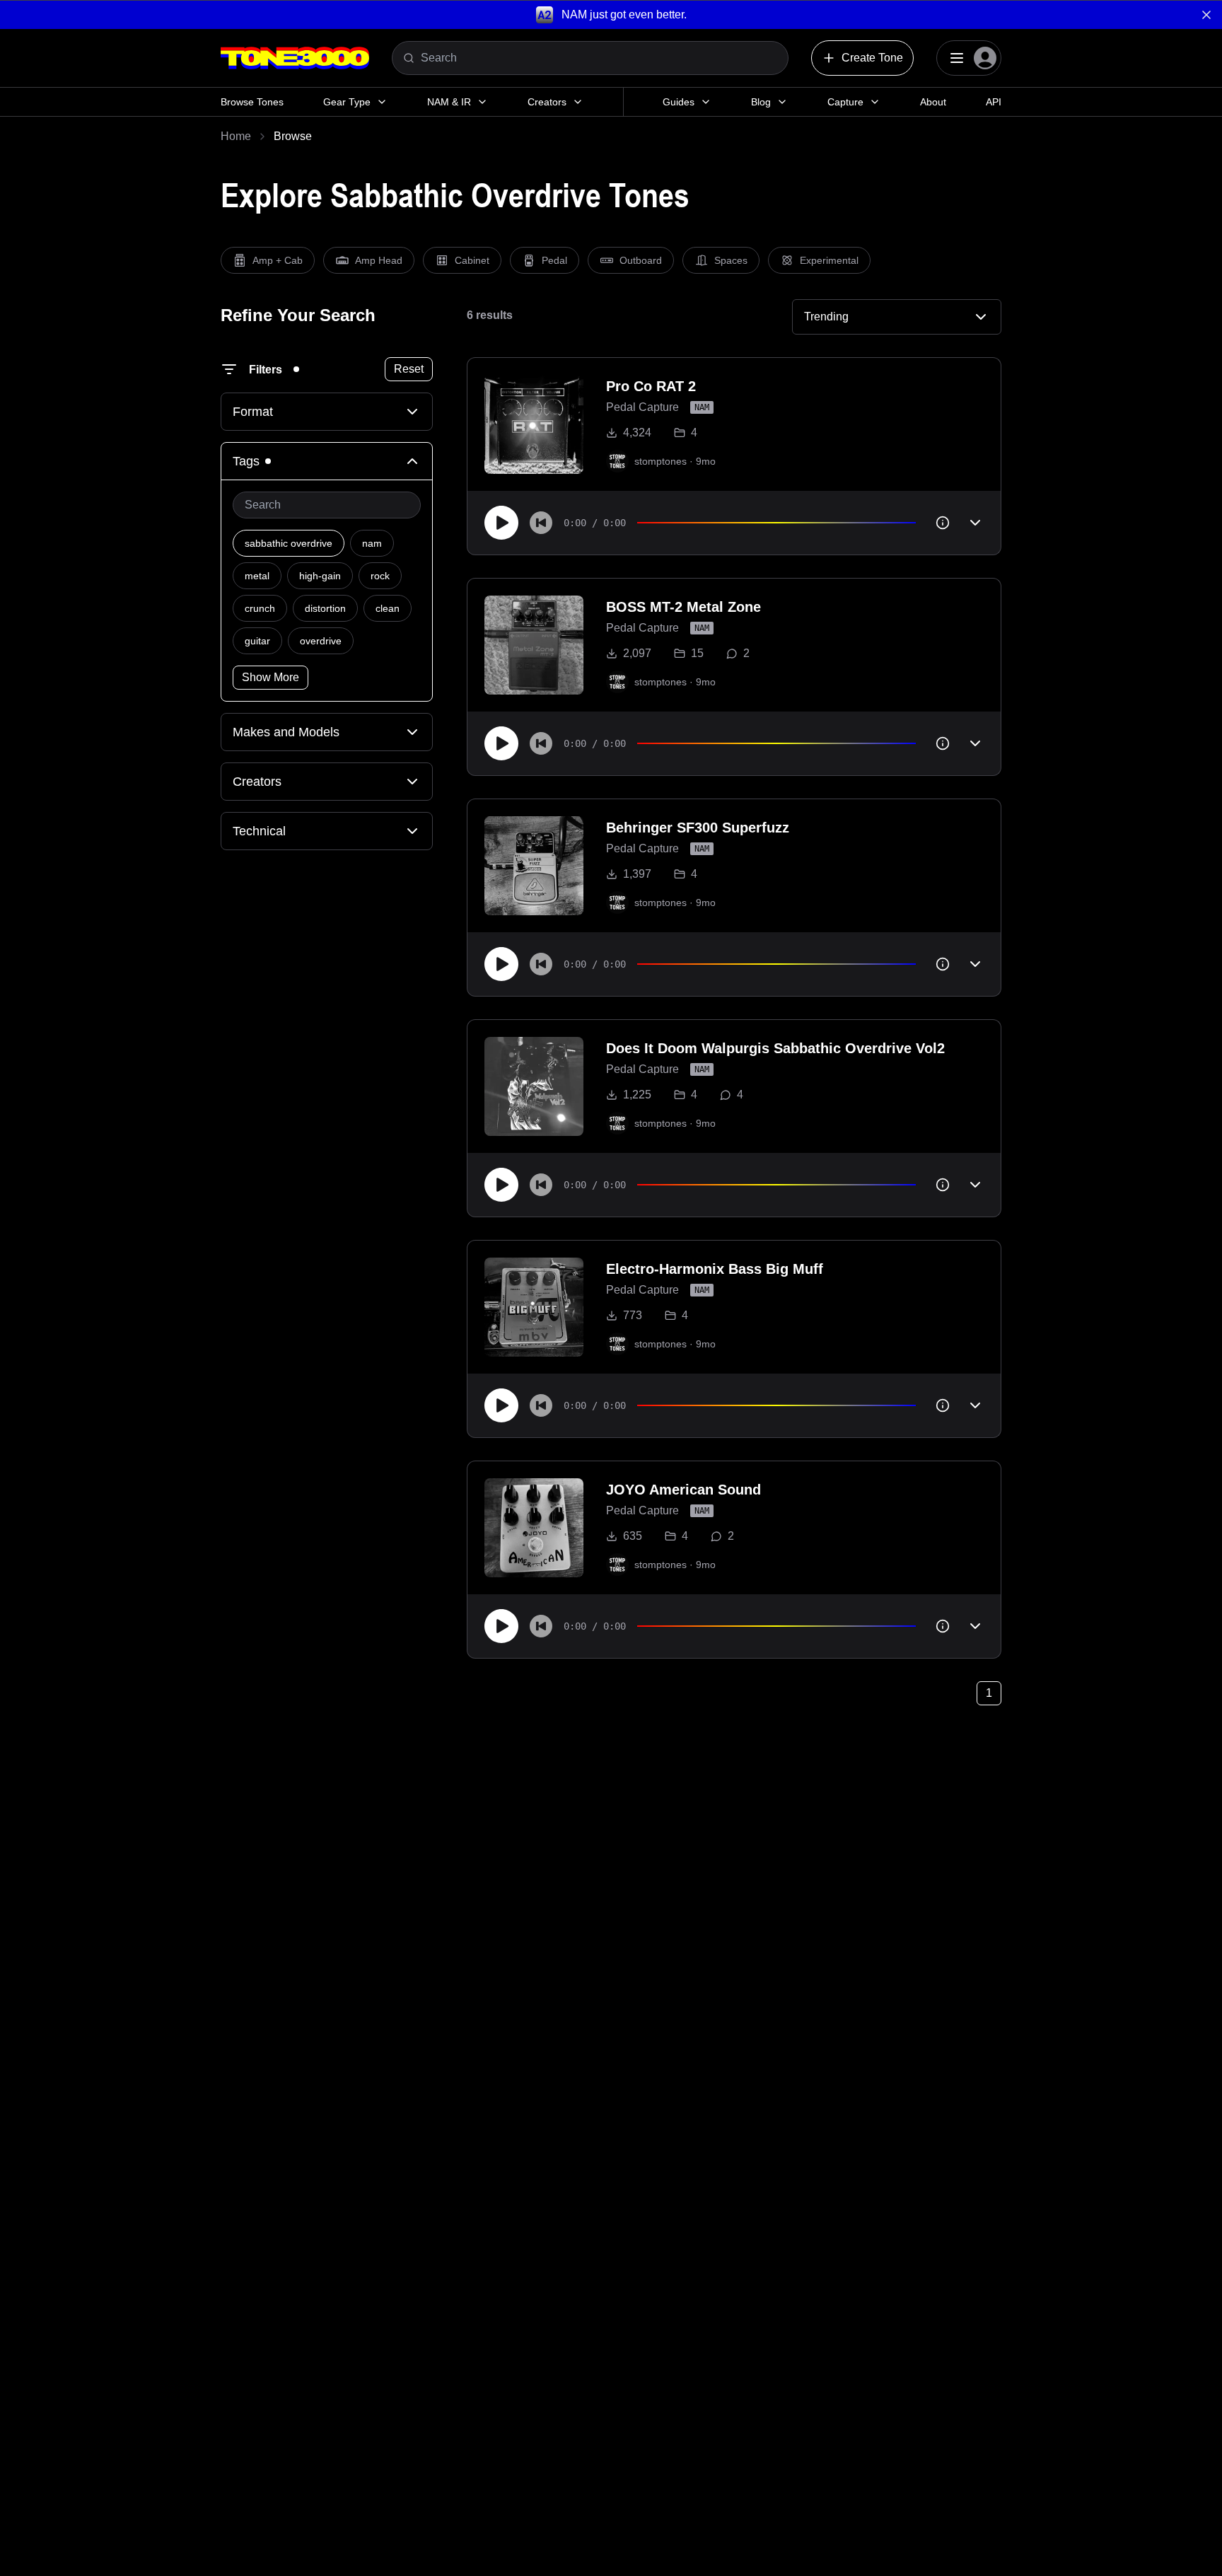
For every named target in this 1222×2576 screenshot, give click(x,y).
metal (257, 576)
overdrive (321, 641)
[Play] (501, 523)
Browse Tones (252, 102)
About (933, 102)
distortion (325, 608)
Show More (270, 677)
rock (380, 576)
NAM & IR (449, 102)
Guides (679, 102)
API (994, 102)
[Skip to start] (541, 523)
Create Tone (872, 58)
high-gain (320, 576)
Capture (845, 102)
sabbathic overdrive (289, 543)
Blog (761, 102)
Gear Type (347, 102)
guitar (257, 641)
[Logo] (295, 58)
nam (372, 543)
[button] (611, 14)
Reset (409, 369)
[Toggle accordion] (975, 523)
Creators (547, 102)
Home (236, 136)
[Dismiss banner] (1206, 15)
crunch (260, 608)
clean (388, 608)
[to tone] (534, 424)
